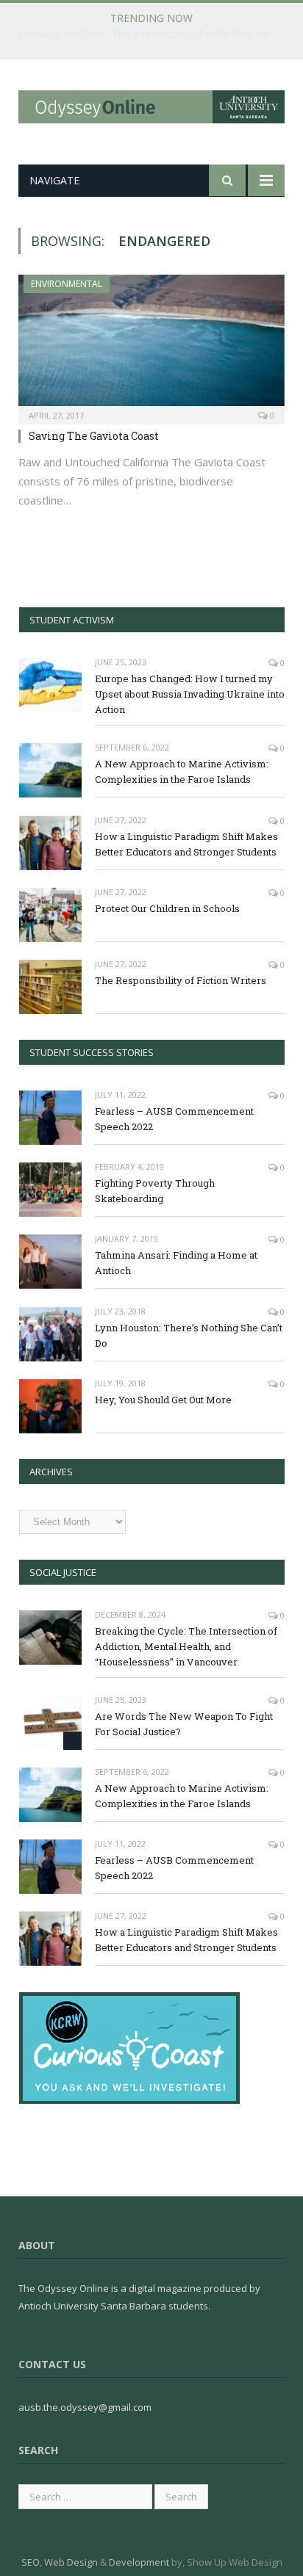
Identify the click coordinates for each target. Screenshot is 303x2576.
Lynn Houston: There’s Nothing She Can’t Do (189, 1335)
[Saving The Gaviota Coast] (151, 345)
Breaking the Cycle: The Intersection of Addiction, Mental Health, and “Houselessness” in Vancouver (155, 34)
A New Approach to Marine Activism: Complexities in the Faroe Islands (182, 771)
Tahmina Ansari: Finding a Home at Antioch (176, 1263)
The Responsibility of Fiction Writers (181, 980)
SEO (31, 2562)
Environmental (67, 284)
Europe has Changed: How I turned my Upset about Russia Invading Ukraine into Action (190, 694)
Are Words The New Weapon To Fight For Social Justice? (184, 1724)
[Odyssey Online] (151, 104)
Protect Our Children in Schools (167, 908)
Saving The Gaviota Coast (94, 436)
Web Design (71, 2562)
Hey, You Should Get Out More (163, 1400)
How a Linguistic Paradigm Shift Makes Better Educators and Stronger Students (186, 844)
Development (139, 2562)
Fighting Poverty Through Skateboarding (155, 1191)
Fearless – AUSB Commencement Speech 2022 (174, 1119)
